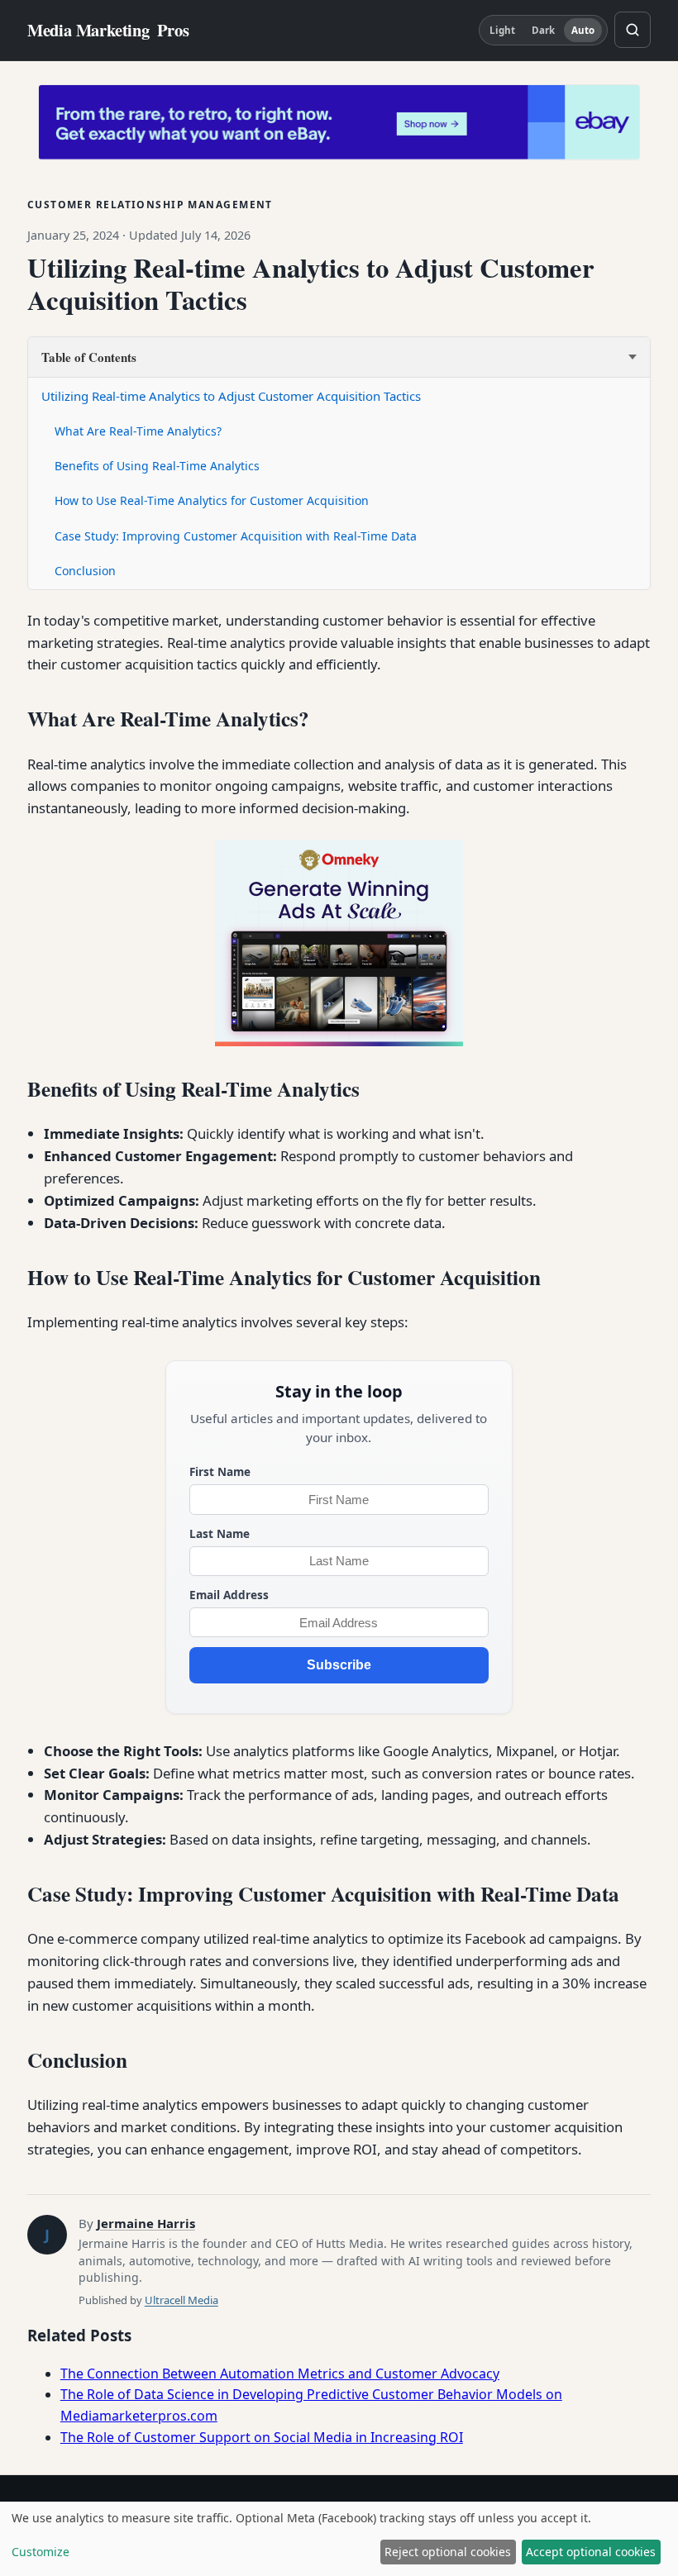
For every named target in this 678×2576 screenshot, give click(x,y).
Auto (583, 30)
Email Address (229, 1595)
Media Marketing (108, 30)
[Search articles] (633, 30)
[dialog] (339, 2539)
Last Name (220, 1533)
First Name (220, 1471)
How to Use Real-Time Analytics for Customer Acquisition (212, 500)
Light (503, 30)
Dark (543, 30)
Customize (41, 2552)
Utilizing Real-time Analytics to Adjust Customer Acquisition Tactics (231, 396)
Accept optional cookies (591, 2552)
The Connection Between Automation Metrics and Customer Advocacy (280, 2374)
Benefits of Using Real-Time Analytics (157, 466)
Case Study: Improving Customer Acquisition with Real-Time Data (236, 536)
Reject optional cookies (448, 2552)
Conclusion (85, 571)
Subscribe (339, 1665)
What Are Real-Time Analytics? (138, 431)
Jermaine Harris (146, 2223)
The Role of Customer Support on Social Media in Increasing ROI (262, 2437)
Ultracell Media (181, 2300)
